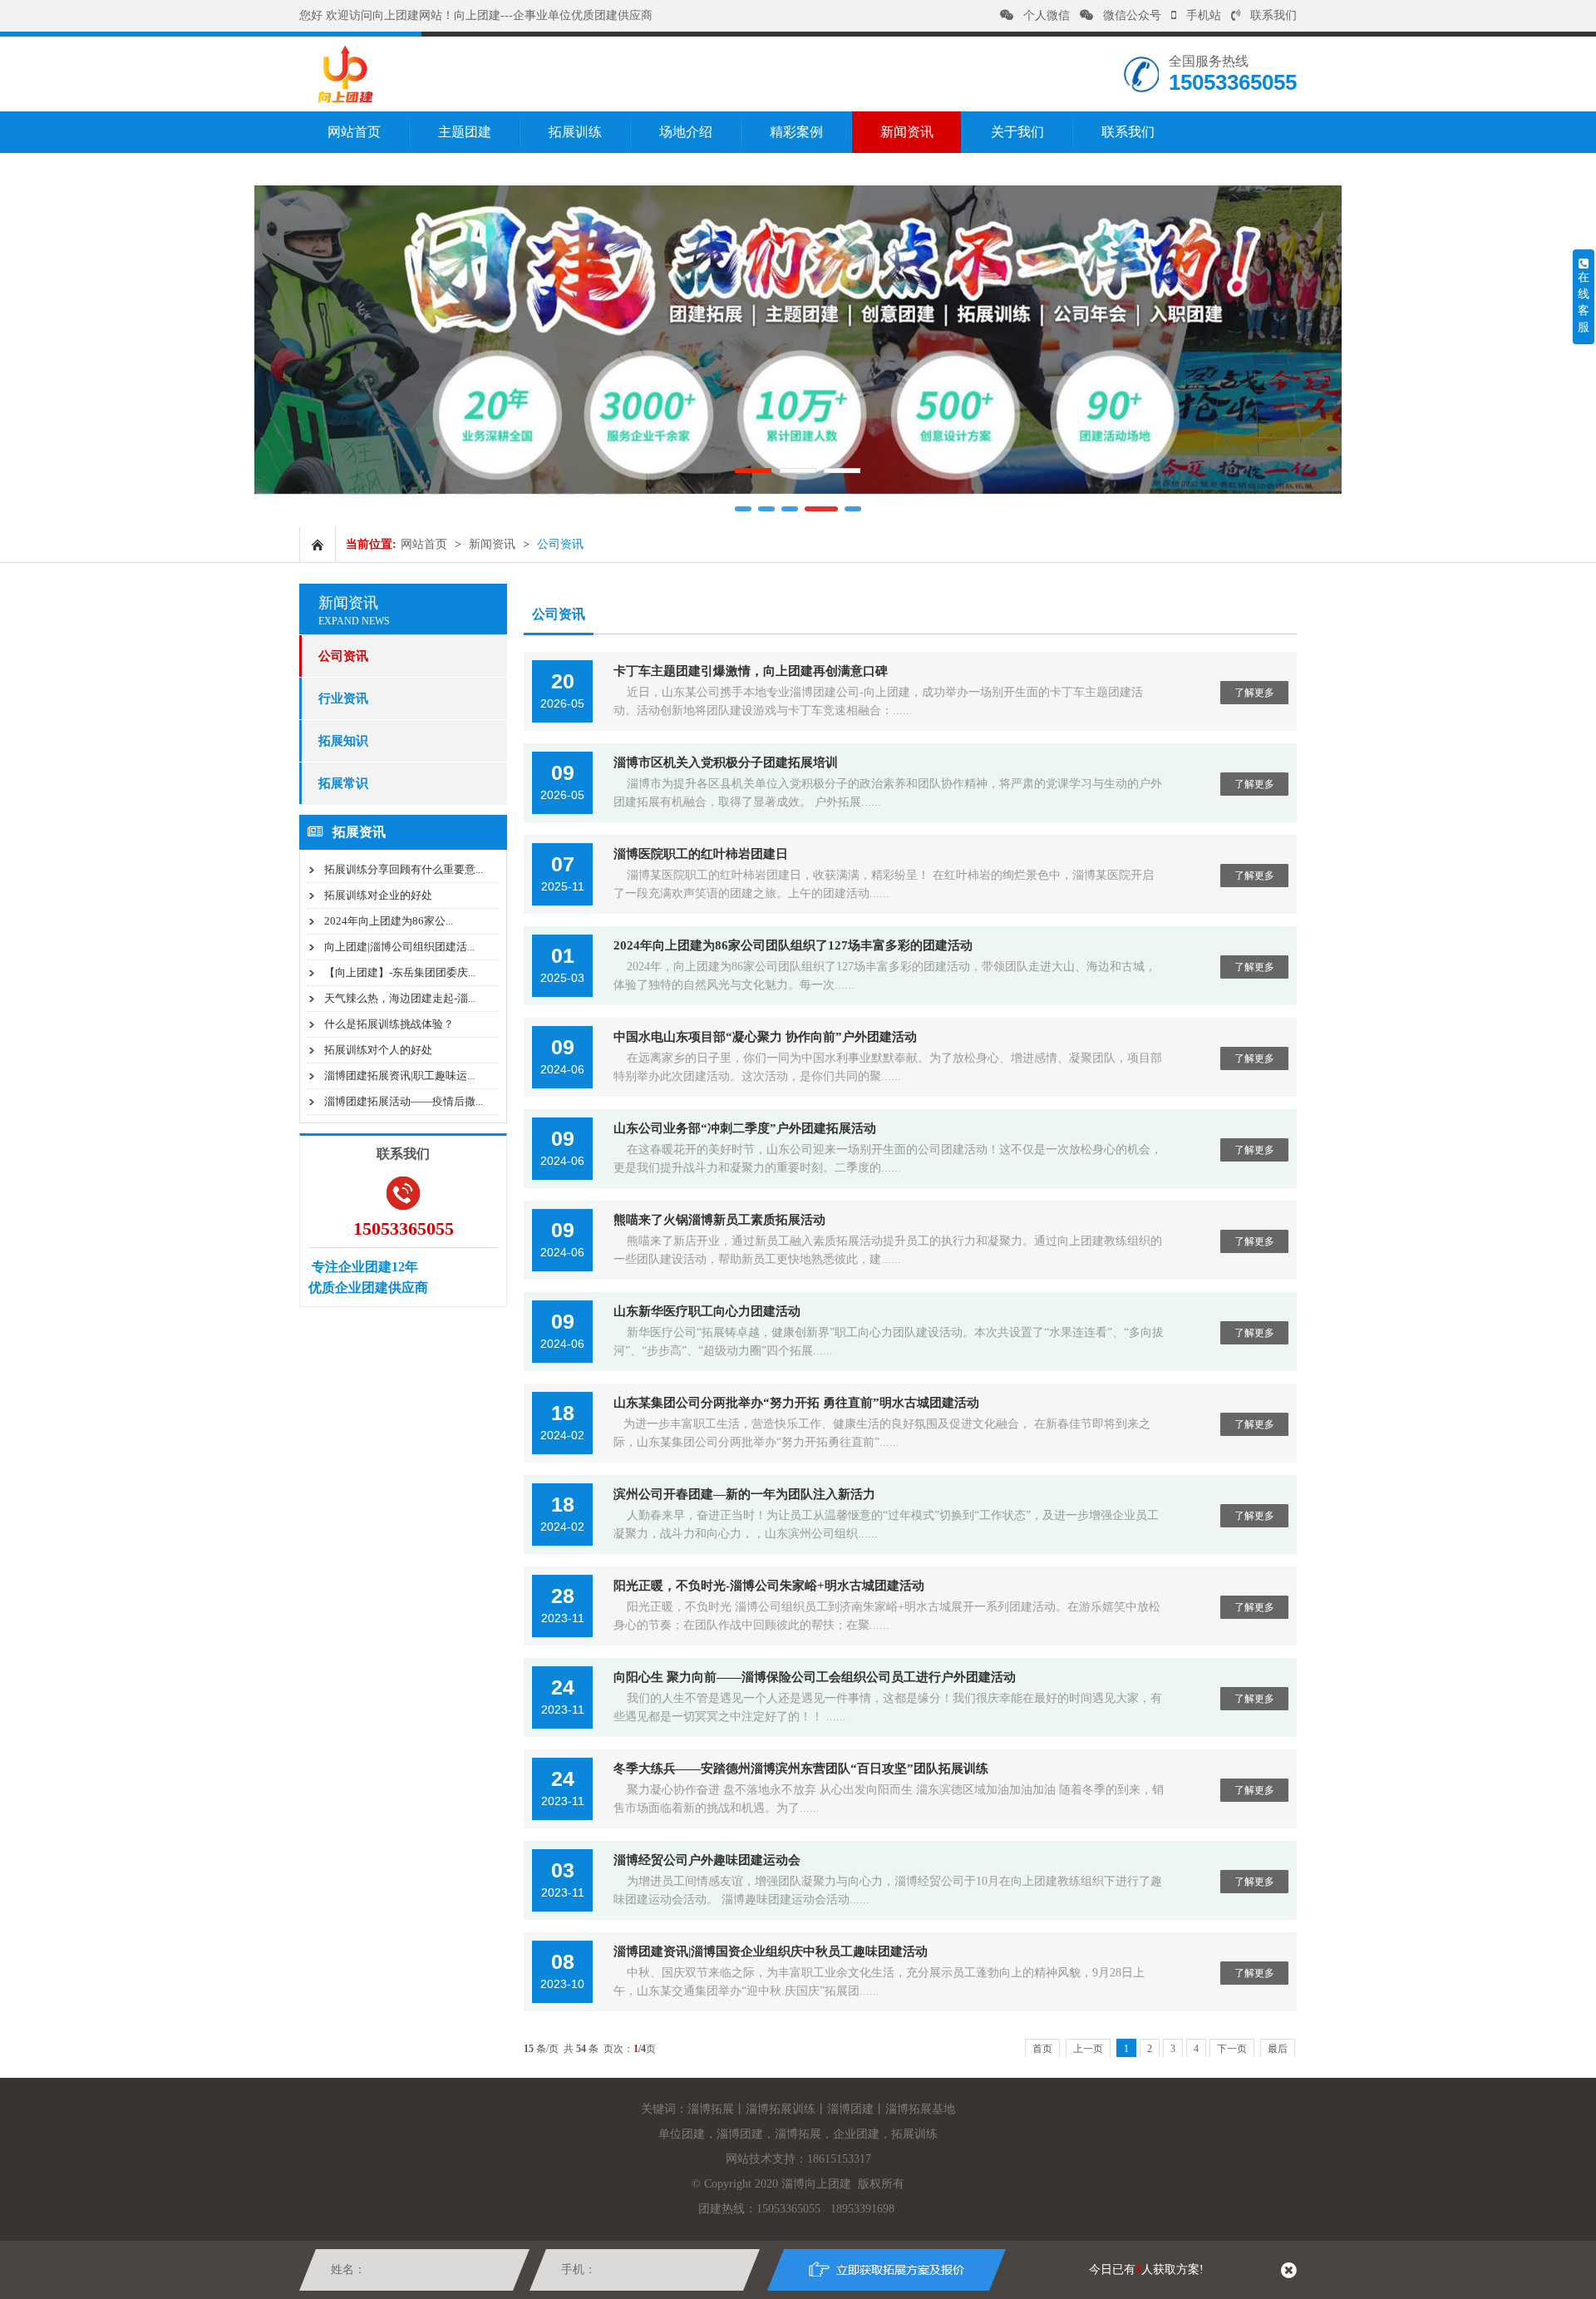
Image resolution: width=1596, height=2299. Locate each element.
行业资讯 (343, 698)
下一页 (1232, 2049)
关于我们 (1017, 132)
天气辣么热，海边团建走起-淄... (400, 998)
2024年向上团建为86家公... (389, 921)
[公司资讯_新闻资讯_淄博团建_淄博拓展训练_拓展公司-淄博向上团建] (345, 100)
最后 (1278, 2049)
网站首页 (354, 132)
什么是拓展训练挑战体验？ (389, 1024)
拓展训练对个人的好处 (378, 1050)
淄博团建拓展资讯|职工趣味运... (399, 1075)
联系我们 (1273, 15)
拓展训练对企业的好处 (378, 895)
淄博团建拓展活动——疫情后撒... (404, 1101)
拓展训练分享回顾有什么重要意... (404, 869)
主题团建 (465, 132)
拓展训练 (575, 132)
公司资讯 (343, 656)
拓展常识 (343, 783)
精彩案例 (796, 132)
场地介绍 (686, 132)
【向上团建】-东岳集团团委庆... (400, 972)
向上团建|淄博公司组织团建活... (399, 947)
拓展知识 (343, 741)
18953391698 (862, 2209)
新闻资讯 (907, 132)
